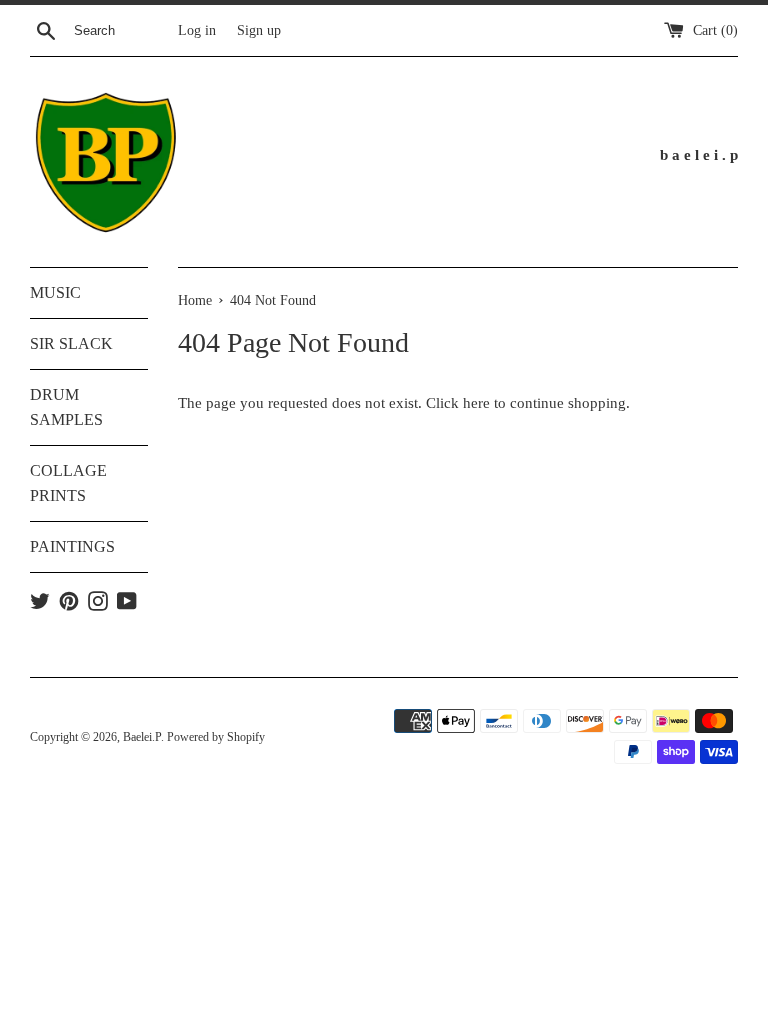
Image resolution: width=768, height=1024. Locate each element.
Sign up (259, 30)
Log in (197, 30)
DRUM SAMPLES (66, 407)
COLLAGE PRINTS (68, 483)
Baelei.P (142, 737)
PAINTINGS (72, 546)
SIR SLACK (71, 343)
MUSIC (55, 292)
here (476, 403)
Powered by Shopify (216, 737)
